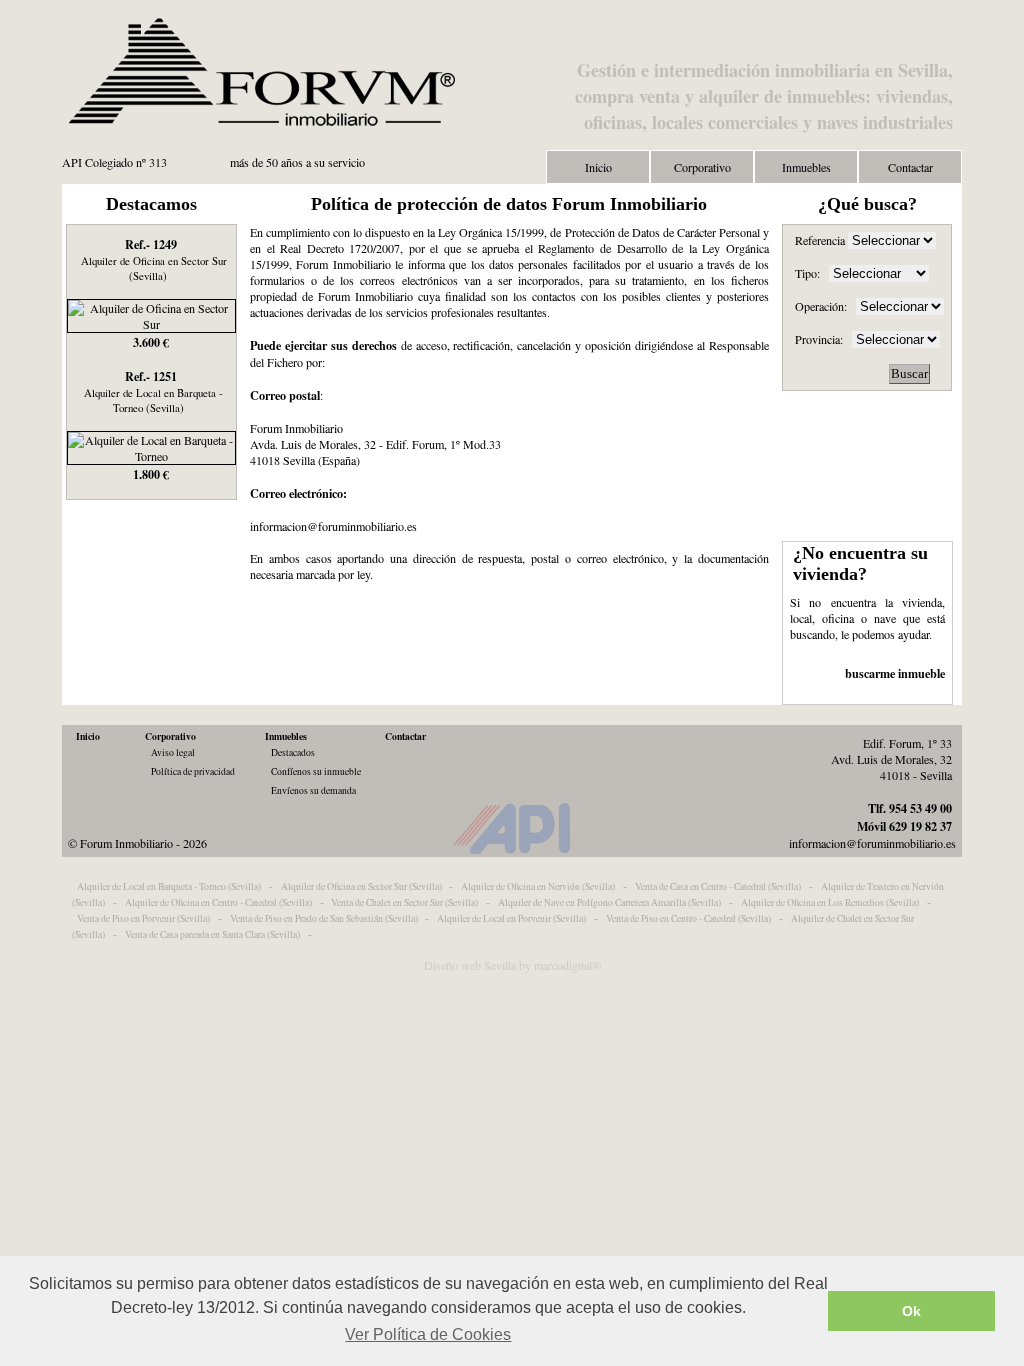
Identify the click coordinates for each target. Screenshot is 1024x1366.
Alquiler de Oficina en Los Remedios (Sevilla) (830, 902)
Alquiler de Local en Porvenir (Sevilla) (511, 918)
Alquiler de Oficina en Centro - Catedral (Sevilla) (218, 902)
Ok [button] (911, 1311)
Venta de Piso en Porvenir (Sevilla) (143, 918)
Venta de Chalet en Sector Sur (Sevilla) (404, 902)
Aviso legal (173, 752)
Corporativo (702, 167)
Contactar (910, 167)
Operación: (821, 306)
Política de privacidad (193, 771)
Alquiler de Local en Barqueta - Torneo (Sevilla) (169, 886)
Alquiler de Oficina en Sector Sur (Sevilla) (361, 886)
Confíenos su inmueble (316, 771)
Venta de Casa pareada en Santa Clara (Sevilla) (212, 934)
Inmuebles (806, 167)
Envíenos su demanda (313, 790)
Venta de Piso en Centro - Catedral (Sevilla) (688, 918)
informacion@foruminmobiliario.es (872, 843)
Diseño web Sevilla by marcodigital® (512, 965)
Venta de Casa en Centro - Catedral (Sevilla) (718, 886)
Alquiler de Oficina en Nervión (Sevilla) (538, 886)
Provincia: (819, 339)
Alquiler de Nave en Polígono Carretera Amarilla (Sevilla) (609, 902)
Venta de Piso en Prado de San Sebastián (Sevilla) (324, 918)
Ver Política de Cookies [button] (428, 1334)
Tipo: (807, 273)
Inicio (598, 167)
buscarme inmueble (895, 673)
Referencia (821, 240)
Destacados (293, 752)
